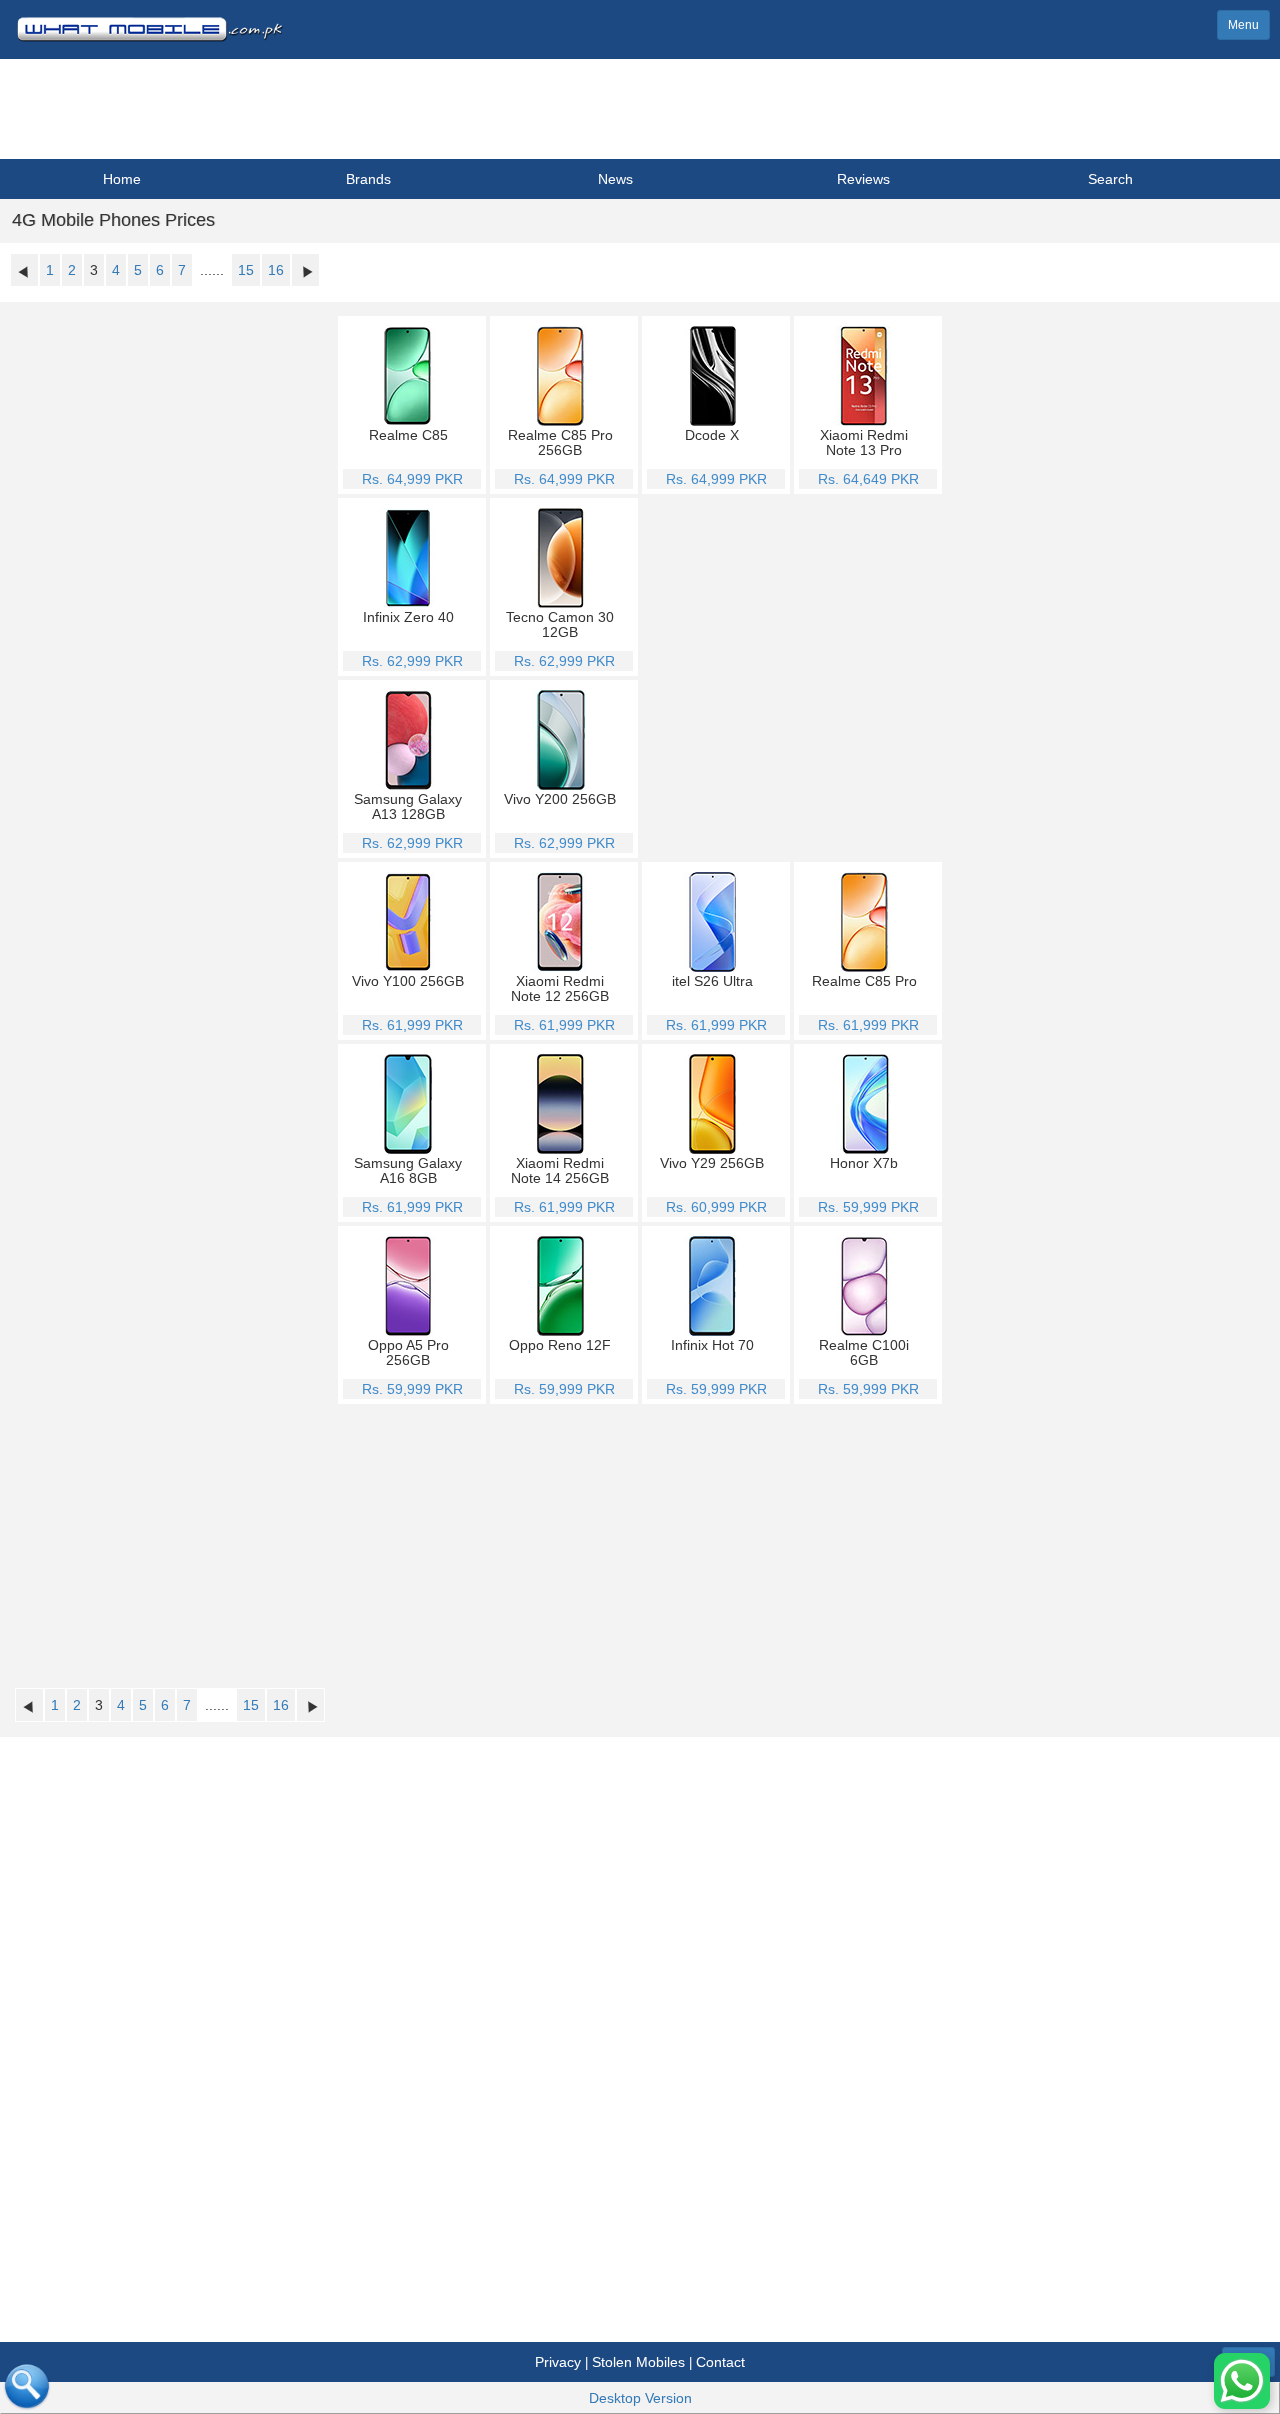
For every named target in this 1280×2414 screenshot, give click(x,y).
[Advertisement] (794, 676)
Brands (368, 179)
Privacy (558, 2362)
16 (276, 270)
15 (246, 270)
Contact (720, 2362)
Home (122, 179)
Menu (1243, 25)
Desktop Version (640, 2398)
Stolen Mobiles (638, 2362)
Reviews (863, 179)
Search (1110, 179)
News (615, 179)
